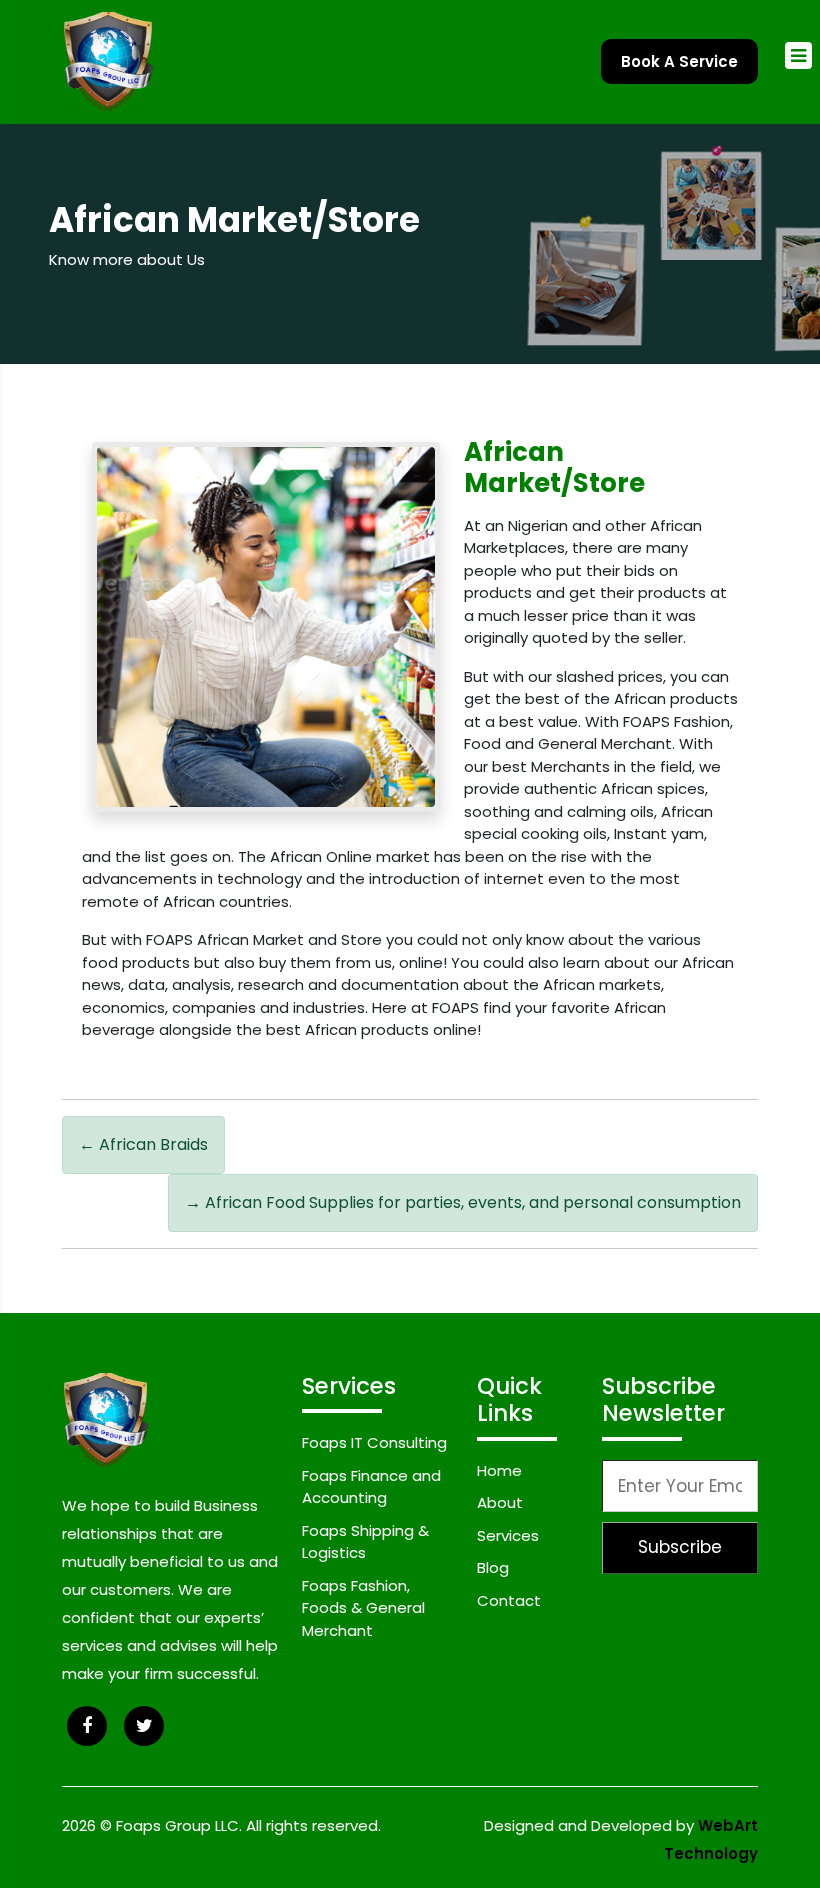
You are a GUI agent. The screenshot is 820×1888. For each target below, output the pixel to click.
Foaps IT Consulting (374, 1442)
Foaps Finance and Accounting (371, 1487)
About (500, 1502)
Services (508, 1535)
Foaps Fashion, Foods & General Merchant (363, 1608)
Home (499, 1470)
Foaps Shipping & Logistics (365, 1542)
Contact (509, 1600)
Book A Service (679, 61)
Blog (493, 1567)
